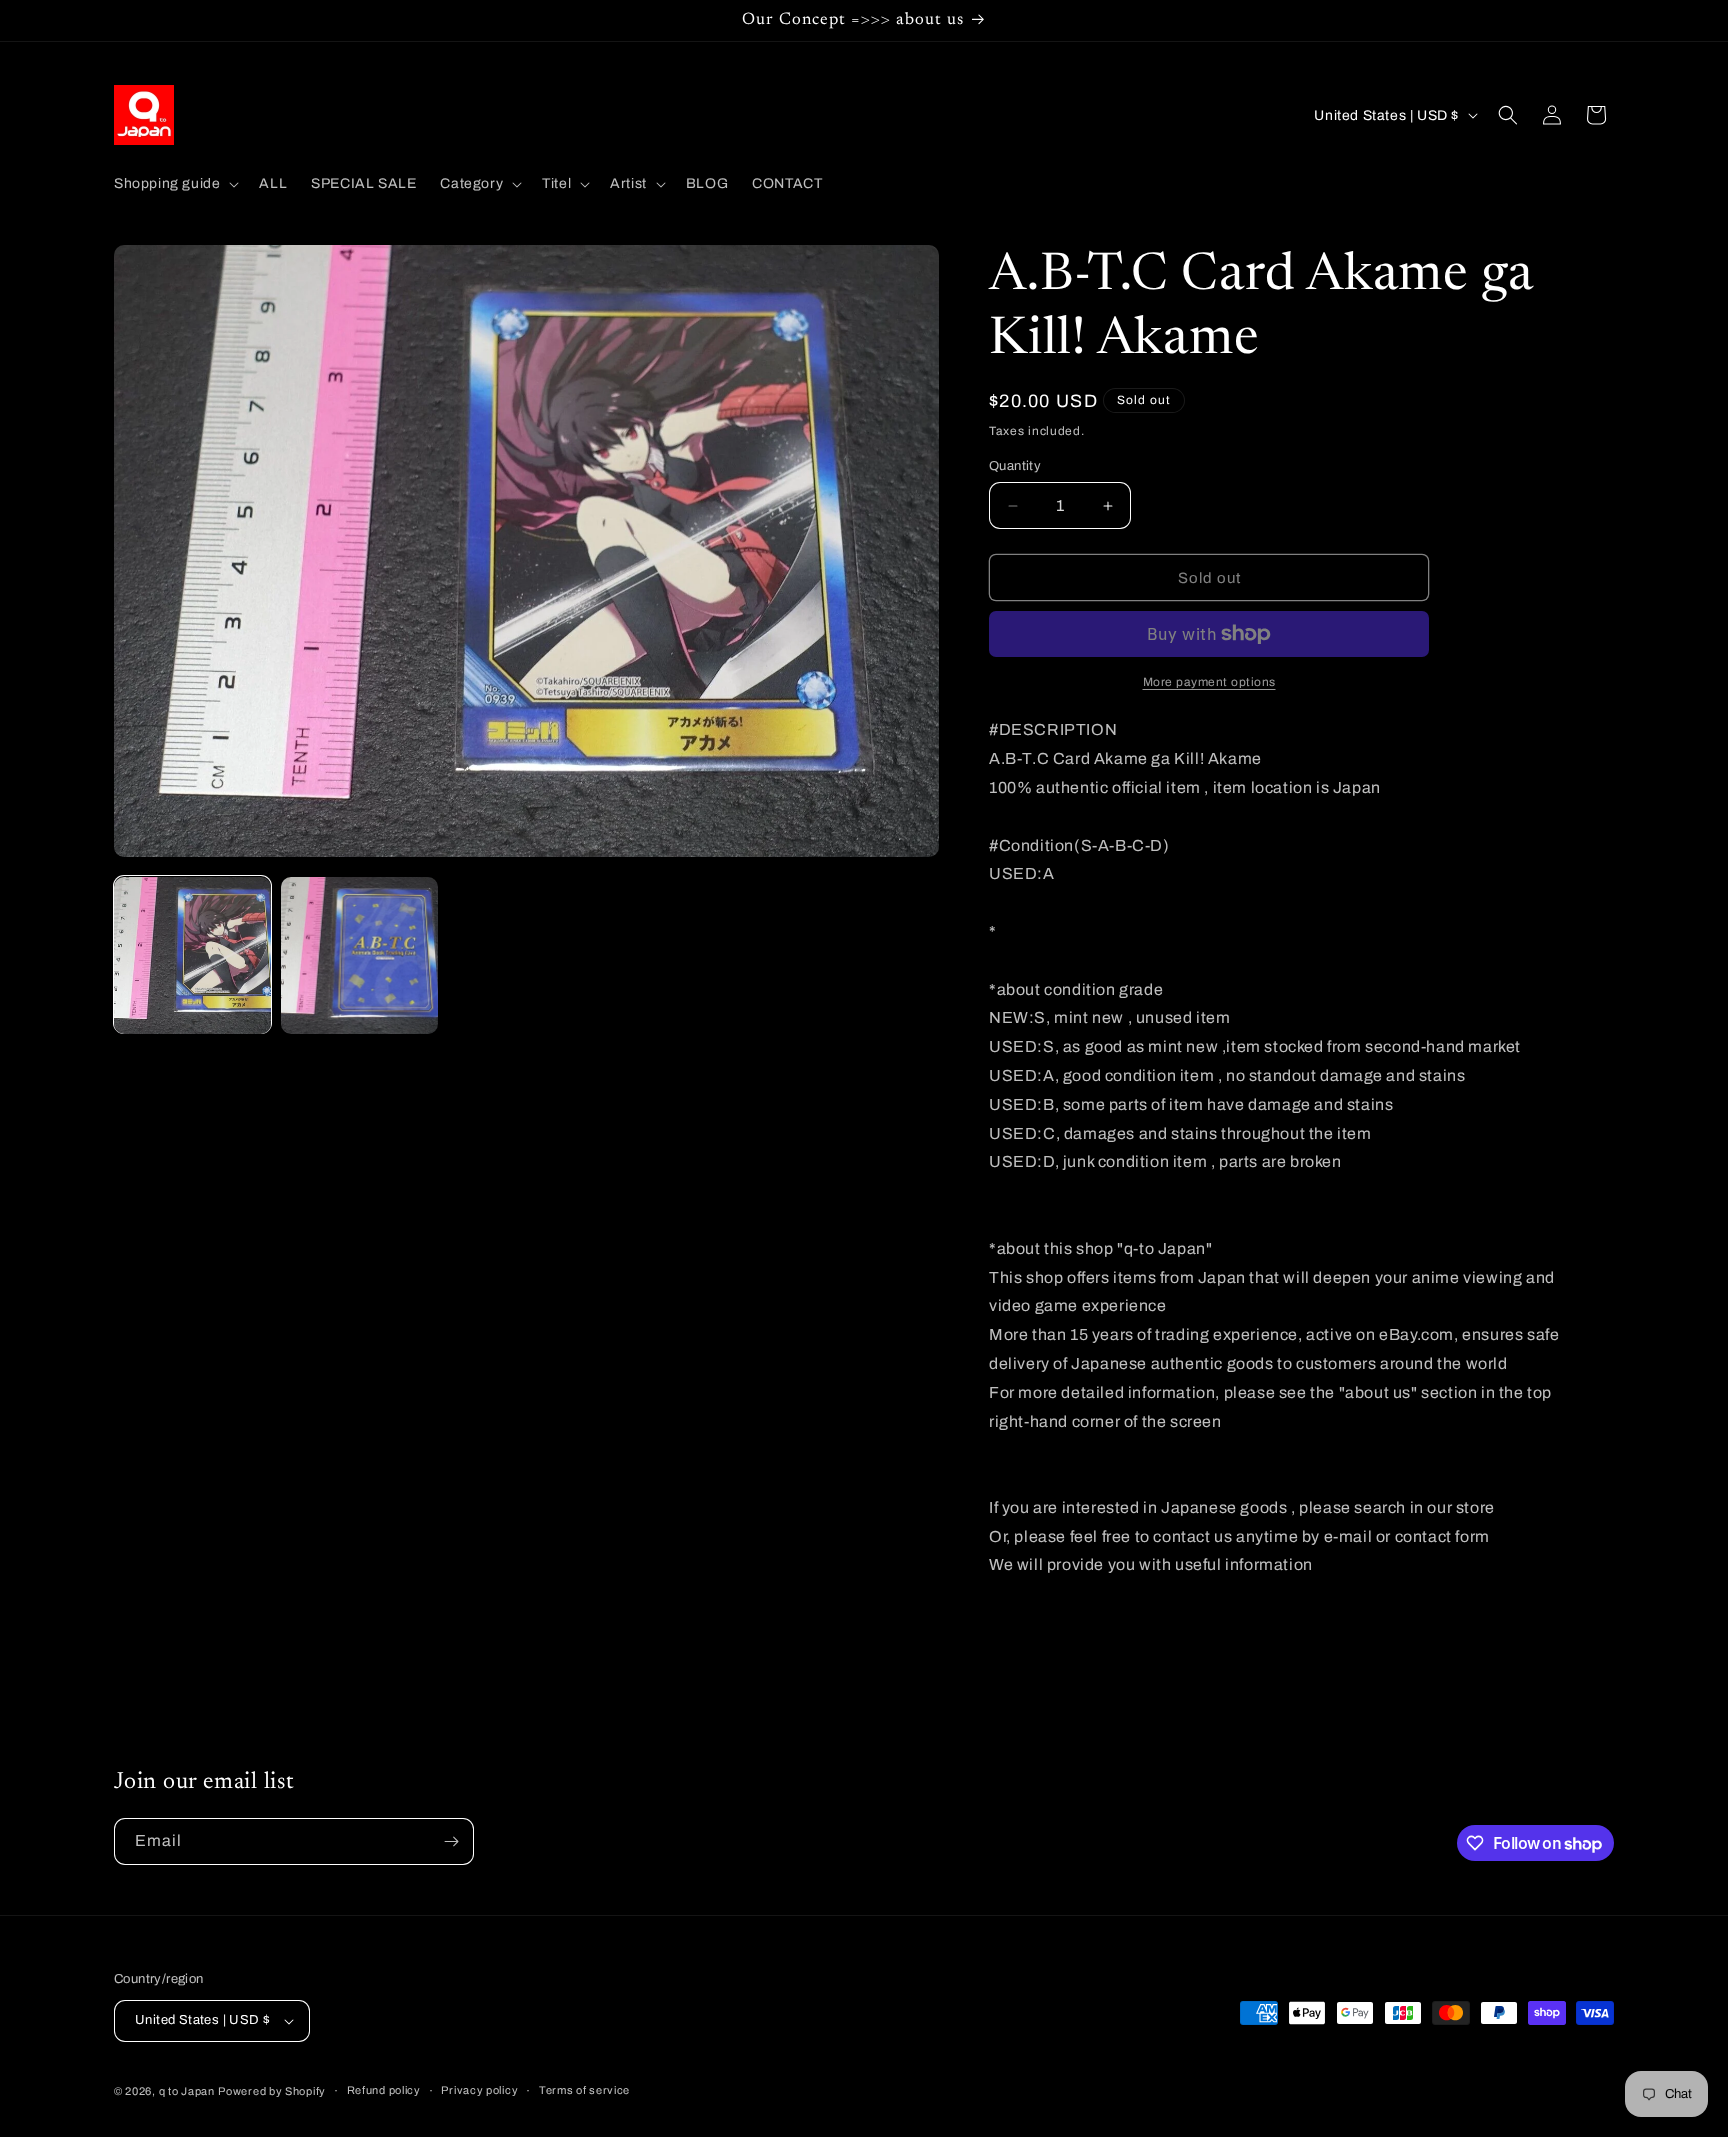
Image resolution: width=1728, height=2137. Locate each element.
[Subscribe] (451, 1841)
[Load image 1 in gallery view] (192, 955)
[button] (174, 184)
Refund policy (384, 2090)
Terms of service (584, 2090)
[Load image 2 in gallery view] (359, 955)
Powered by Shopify (272, 2091)
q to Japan (187, 2091)
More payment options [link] (1209, 682)
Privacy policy (479, 2090)
